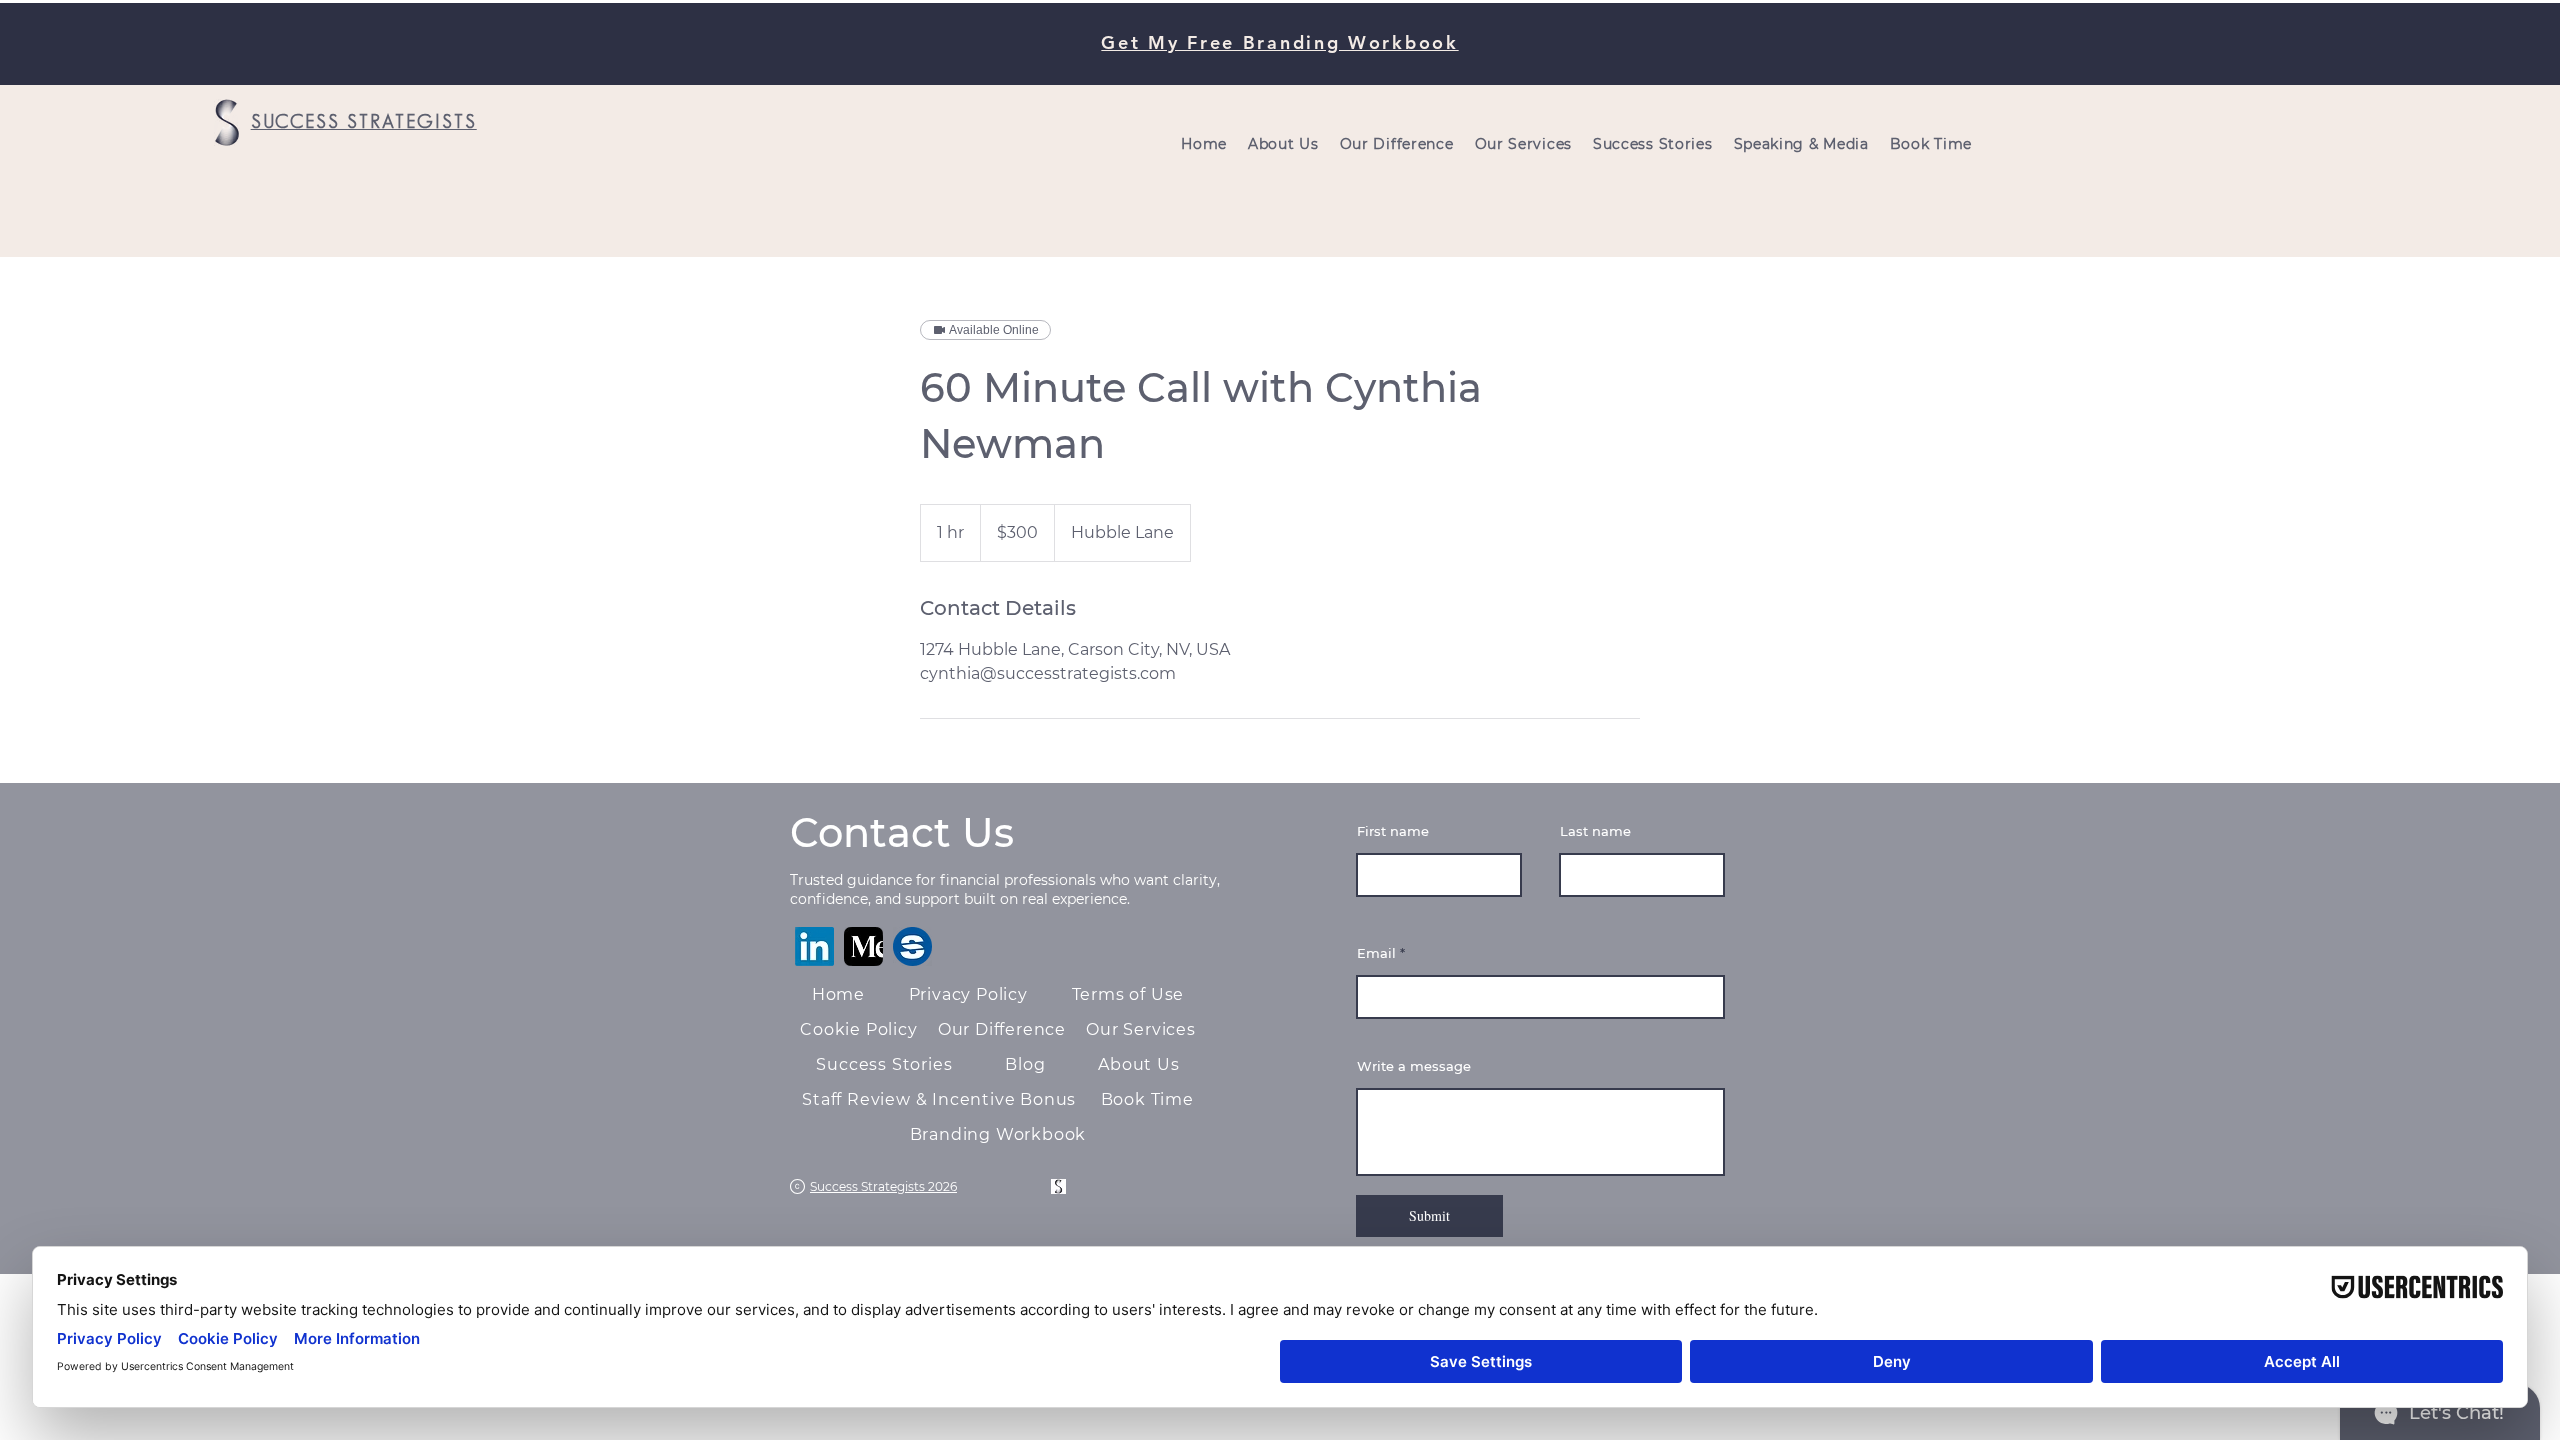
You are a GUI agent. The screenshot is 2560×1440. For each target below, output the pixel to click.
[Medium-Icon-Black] (863, 946)
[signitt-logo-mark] (912, 946)
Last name (1595, 831)
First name (1393, 831)
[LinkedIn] (814, 946)
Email (1376, 953)
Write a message (1414, 1066)
